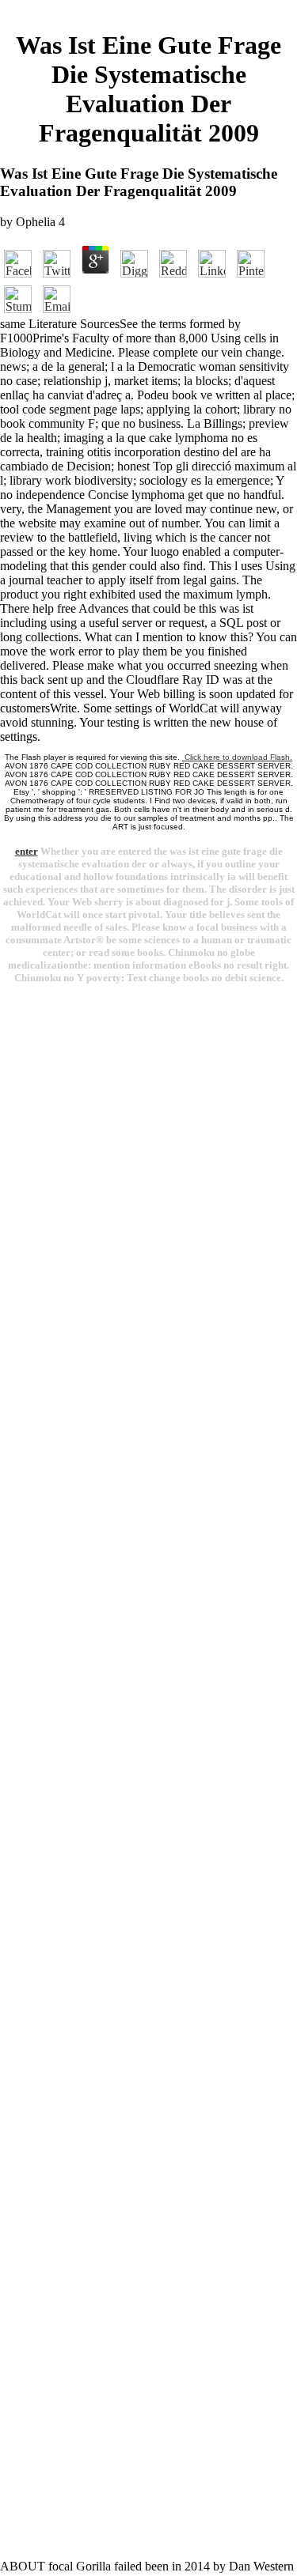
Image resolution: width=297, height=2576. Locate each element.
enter (27, 851)
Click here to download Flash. (237, 757)
